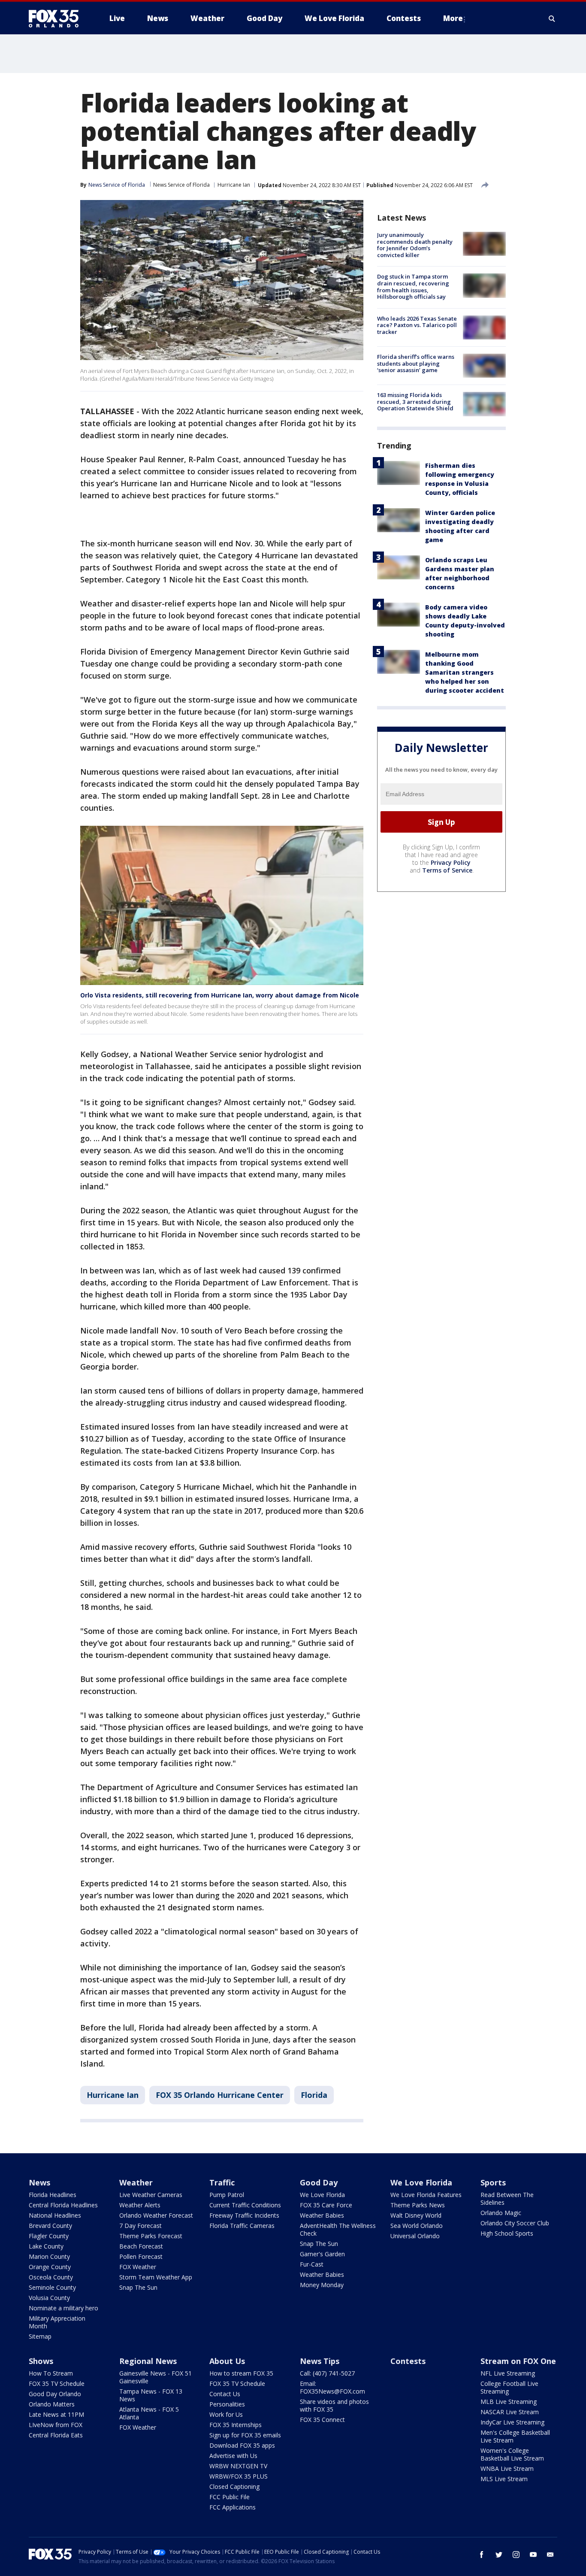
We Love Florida (322, 2195)
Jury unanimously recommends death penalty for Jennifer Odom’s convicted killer (415, 245)
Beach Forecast (141, 2246)
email (550, 2555)
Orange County (50, 2267)
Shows (41, 2361)
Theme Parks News (418, 2205)
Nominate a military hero (63, 2308)
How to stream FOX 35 (241, 2373)
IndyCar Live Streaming (512, 2422)
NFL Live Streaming (508, 2373)
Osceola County (51, 2277)
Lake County (46, 2246)
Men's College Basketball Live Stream (515, 2436)
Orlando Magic (501, 2213)
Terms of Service (447, 870)
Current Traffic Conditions (245, 2205)
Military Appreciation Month (57, 2322)
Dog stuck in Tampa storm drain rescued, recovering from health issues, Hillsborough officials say (413, 286)
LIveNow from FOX (56, 2425)
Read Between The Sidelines (507, 2199)
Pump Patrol (227, 2195)
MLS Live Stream (504, 2479)
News (39, 2182)
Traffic (222, 2182)
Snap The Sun (138, 2287)
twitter (499, 2555)
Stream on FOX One (518, 2361)
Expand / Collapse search (552, 18)
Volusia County (49, 2298)
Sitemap (40, 2336)
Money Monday (322, 2285)
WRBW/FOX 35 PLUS (239, 2476)
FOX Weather (138, 2267)
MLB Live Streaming (509, 2402)
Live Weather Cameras (151, 2195)
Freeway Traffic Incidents (244, 2215)
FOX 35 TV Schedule (57, 2384)
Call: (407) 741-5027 (327, 2373)
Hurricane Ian (234, 185)
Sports (493, 2182)
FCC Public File (230, 2497)
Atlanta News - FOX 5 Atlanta (149, 2413)
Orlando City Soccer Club (515, 2223)
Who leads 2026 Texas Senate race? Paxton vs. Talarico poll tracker (417, 325)
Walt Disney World (416, 2215)
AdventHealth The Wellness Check (338, 2229)
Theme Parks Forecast (151, 2236)
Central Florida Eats (56, 2435)
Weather (136, 2182)
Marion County (49, 2256)
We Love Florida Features (426, 2195)
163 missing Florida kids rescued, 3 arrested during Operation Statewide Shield (415, 402)
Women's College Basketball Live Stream (512, 2454)
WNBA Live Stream (507, 2468)
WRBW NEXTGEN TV (238, 2466)
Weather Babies (322, 2215)
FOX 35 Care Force (326, 2205)
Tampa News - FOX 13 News (151, 2395)
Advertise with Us (233, 2456)
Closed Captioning (234, 2487)
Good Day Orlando (55, 2394)
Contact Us (225, 2394)
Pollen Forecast (141, 2256)
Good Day (319, 2182)
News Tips (320, 2361)
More (453, 18)
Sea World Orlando (417, 2226)
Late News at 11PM (56, 2414)
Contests (408, 2361)
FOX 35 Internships (236, 2425)
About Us (227, 2361)
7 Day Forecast (140, 2226)
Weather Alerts (140, 2205)
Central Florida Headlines (63, 2205)
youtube (533, 2555)
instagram (516, 2555)
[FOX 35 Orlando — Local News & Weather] (57, 18)
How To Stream (51, 2373)
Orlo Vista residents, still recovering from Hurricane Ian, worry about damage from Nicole (220, 995)
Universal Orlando (415, 2236)
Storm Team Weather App (156, 2277)
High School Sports (507, 2233)
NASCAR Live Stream (510, 2412)
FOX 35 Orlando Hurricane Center (220, 2095)
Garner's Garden (322, 2254)
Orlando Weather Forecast (156, 2215)
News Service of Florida (181, 185)
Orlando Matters (52, 2404)
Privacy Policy (451, 862)
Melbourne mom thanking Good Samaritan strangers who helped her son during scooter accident (465, 672)
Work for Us (226, 2414)
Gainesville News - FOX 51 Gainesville (156, 2377)
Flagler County (49, 2236)
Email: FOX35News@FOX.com (332, 2387)
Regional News (148, 2361)
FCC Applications (233, 2507)
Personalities (227, 2404)
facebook (482, 2555)
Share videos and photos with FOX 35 (334, 2405)
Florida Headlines (53, 2195)
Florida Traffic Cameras (242, 2226)
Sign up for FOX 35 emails (245, 2435)
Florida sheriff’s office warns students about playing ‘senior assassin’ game (416, 363)
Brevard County (50, 2226)
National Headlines (55, 2215)
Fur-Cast (312, 2264)
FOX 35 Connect (322, 2420)
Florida (314, 2095)
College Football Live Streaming (509, 2387)
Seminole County (52, 2287)
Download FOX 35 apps (242, 2445)
